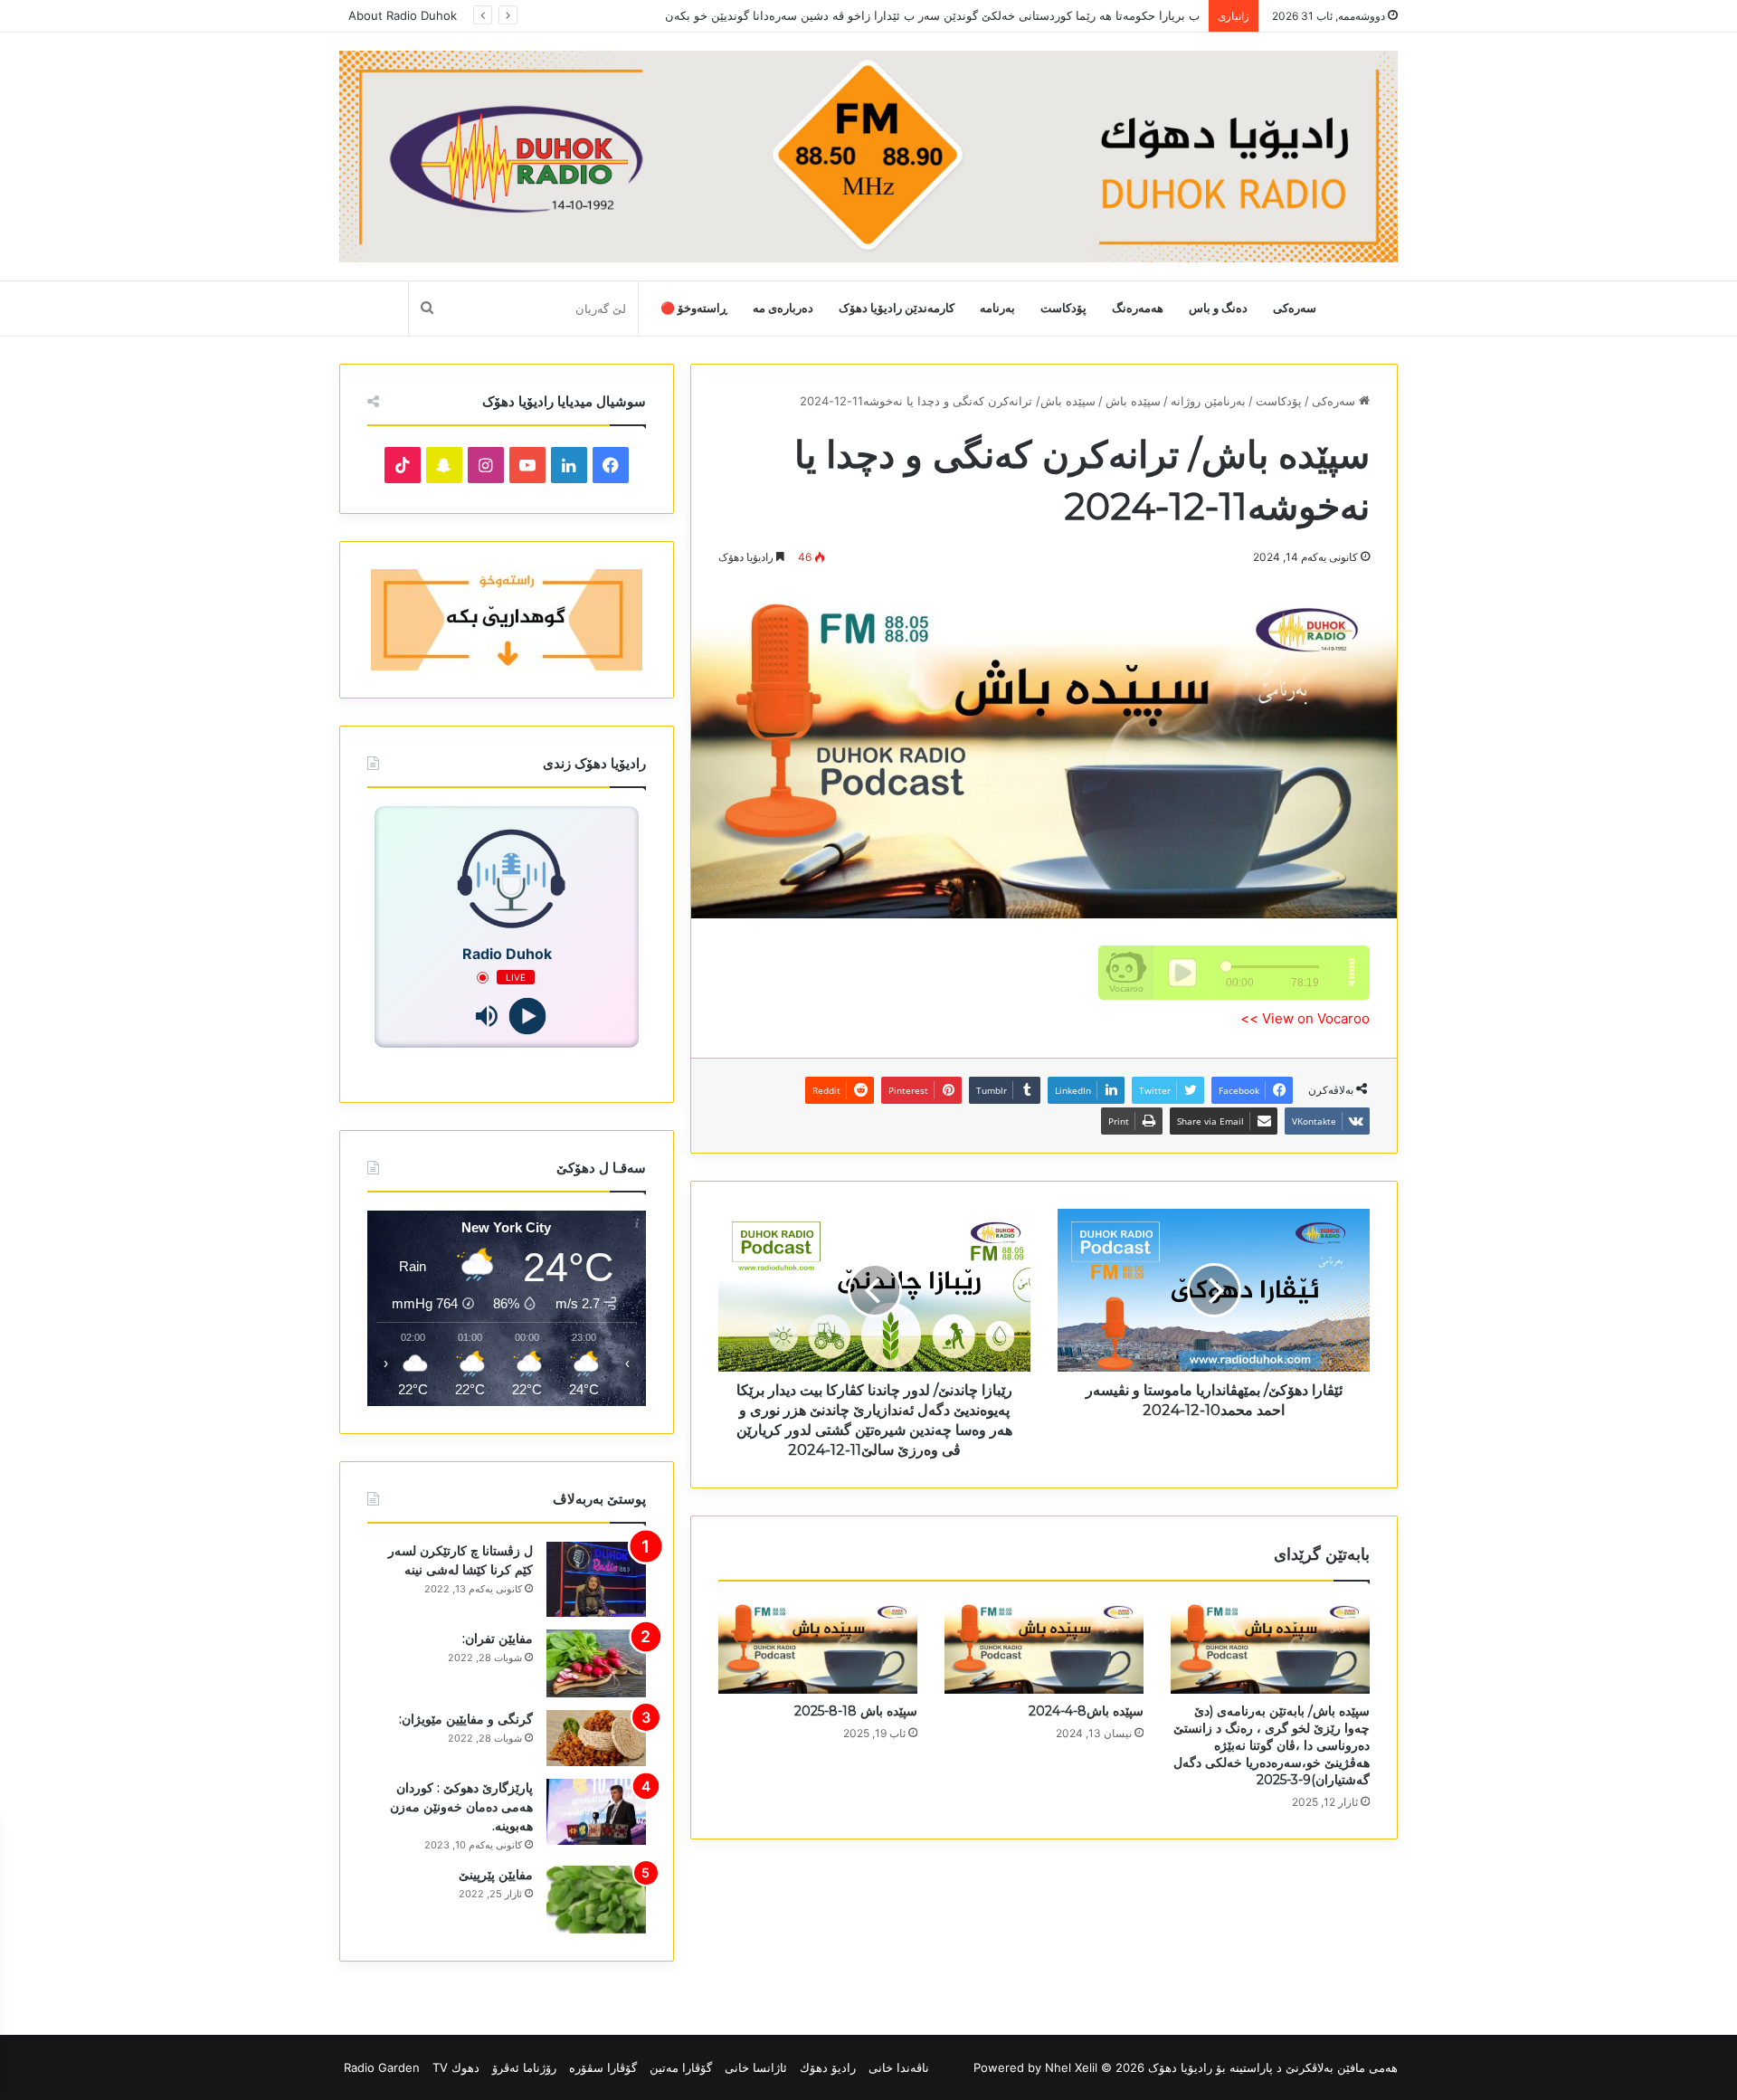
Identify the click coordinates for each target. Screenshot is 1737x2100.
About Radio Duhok (403, 15)
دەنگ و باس (1218, 308)
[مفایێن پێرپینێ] (596, 1900)
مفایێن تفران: (498, 1639)
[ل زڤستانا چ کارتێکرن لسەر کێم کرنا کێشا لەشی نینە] (596, 1579)
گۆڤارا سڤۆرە (603, 2067)
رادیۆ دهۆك (828, 2067)
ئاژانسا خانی (756, 2067)
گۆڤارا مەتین (681, 2067)
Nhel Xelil (1071, 2067)
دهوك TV (456, 2067)
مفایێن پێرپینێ (496, 1875)
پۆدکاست (1063, 308)
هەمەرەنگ (1138, 308)
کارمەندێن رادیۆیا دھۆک (897, 308)
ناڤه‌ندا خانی (899, 2067)
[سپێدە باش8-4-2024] (1044, 1647)
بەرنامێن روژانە (1208, 401)
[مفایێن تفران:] (596, 1663)
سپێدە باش (1133, 401)
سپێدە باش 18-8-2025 (856, 1711)
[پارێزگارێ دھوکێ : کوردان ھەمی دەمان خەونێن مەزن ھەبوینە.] (596, 1812)
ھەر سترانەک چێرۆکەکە (1142, 15)
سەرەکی (1295, 308)
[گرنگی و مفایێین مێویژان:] (596, 1738)
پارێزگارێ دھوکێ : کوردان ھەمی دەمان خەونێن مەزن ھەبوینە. (461, 1807)
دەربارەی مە (783, 308)
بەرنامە (997, 308)
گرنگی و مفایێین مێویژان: (466, 1719)
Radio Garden (382, 2067)
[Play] (527, 1017)
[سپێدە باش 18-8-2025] (818, 1647)
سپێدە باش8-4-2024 (1086, 1711)
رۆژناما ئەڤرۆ (524, 2067)
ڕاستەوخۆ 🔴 (694, 308)
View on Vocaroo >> (1305, 1018)
